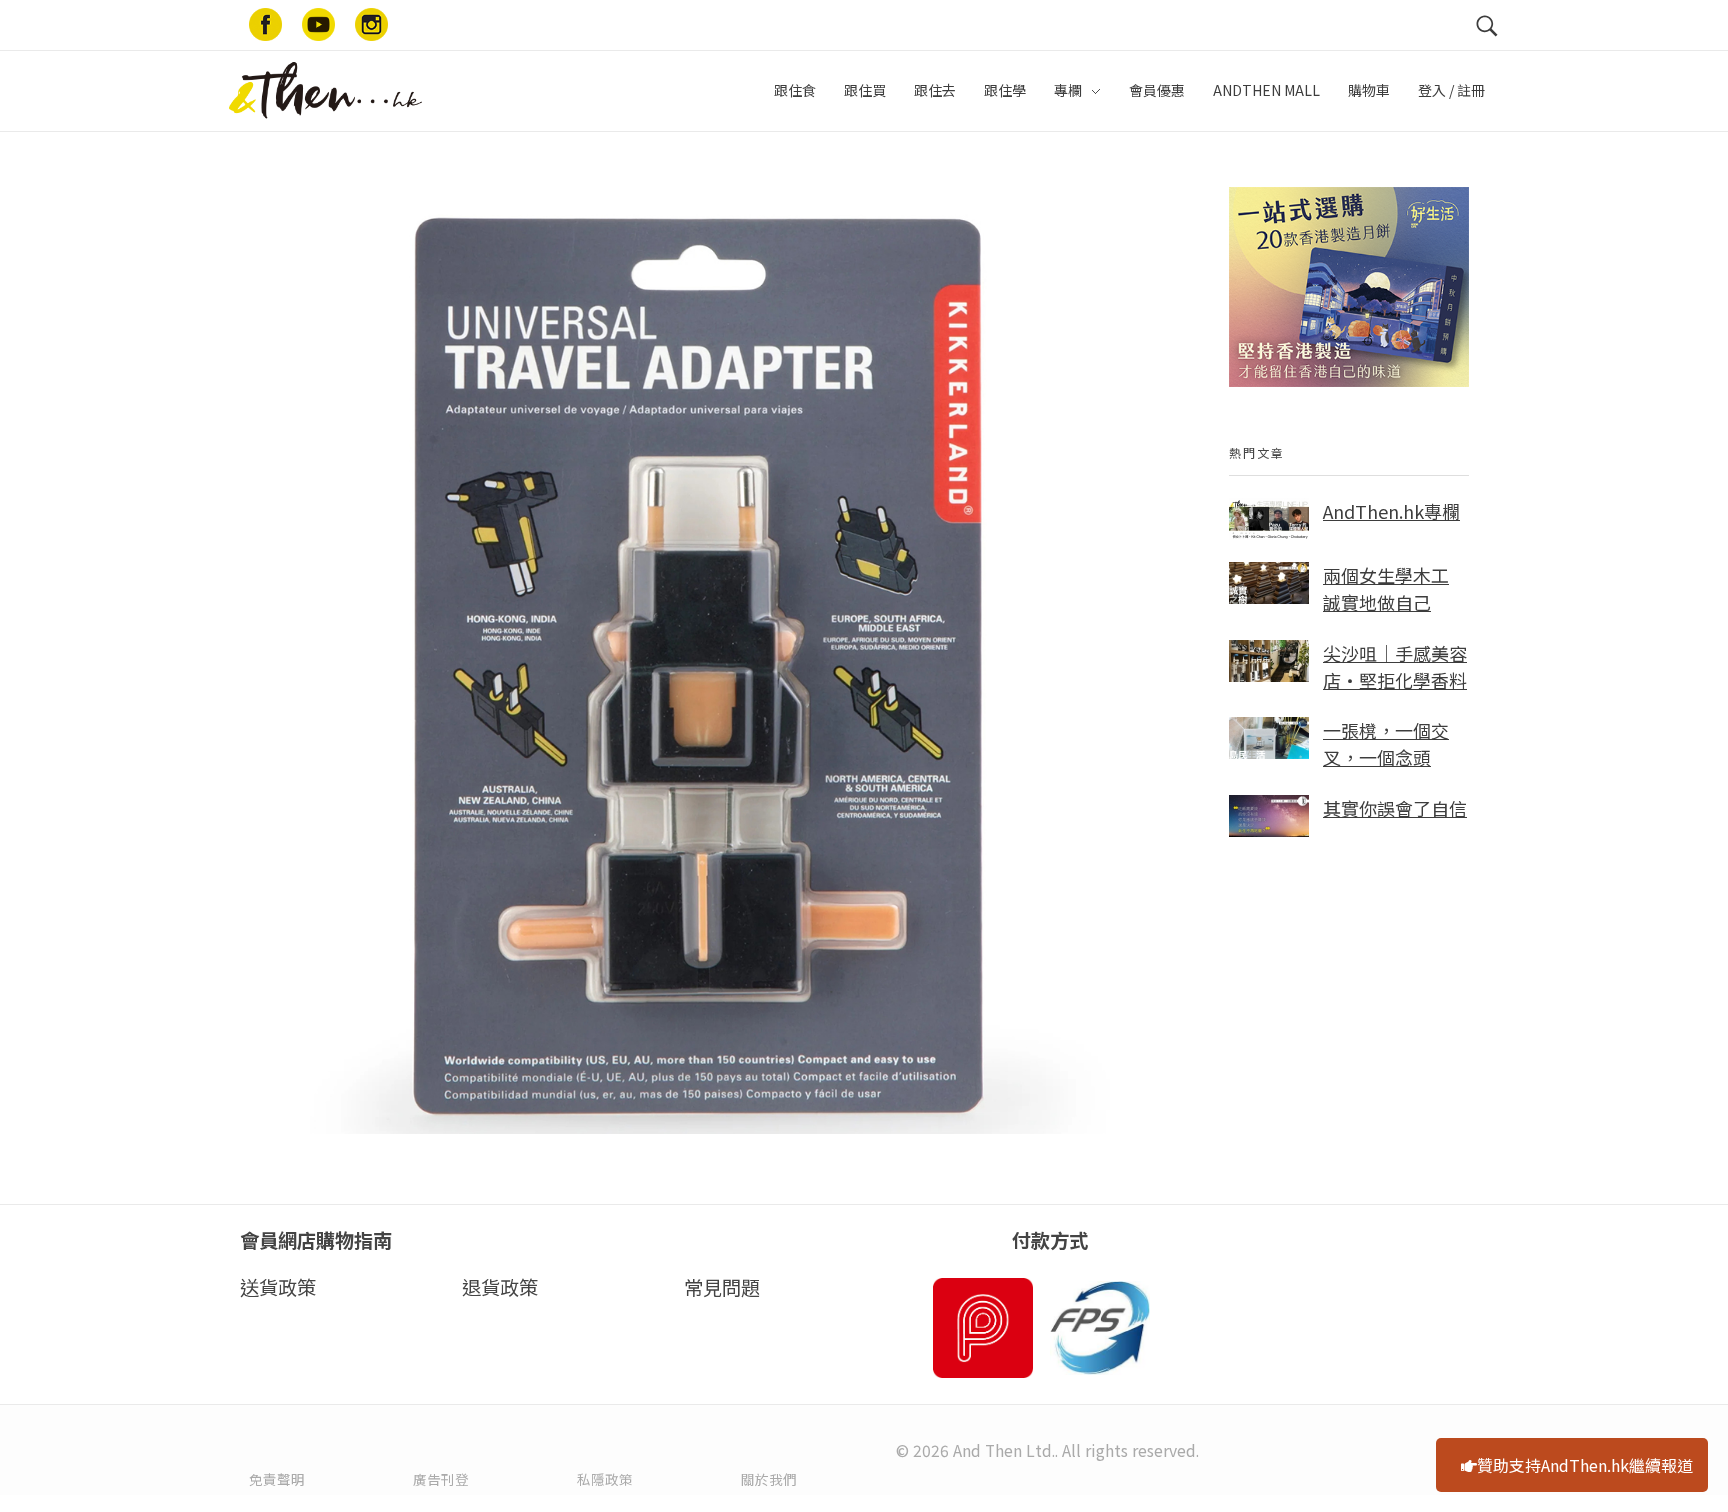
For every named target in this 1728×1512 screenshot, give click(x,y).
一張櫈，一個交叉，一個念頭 (1386, 743)
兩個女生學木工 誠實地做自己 (1386, 588)
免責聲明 (277, 1479)
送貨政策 (278, 1287)
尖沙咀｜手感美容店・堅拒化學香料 (1395, 666)
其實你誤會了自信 (1395, 808)
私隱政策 (605, 1479)
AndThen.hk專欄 (1391, 511)
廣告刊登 (441, 1479)
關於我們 (769, 1479)
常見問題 (722, 1287)
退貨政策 (500, 1287)
